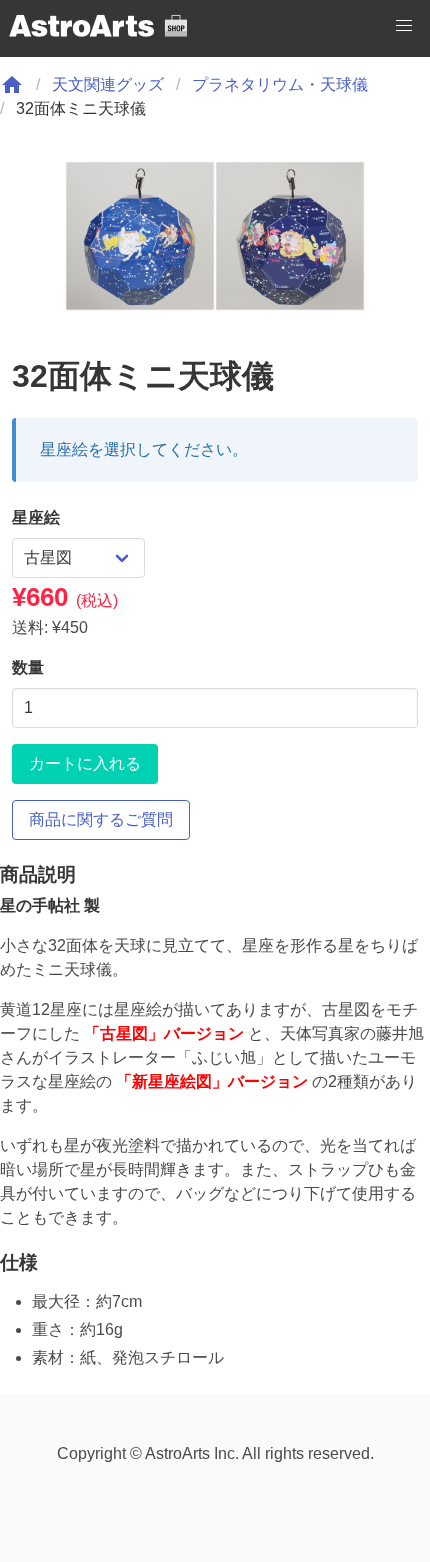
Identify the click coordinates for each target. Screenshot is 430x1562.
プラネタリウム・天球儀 (280, 84)
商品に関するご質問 (101, 819)
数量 (28, 667)
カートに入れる (85, 763)
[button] (404, 26)
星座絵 (36, 517)
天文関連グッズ (108, 84)
